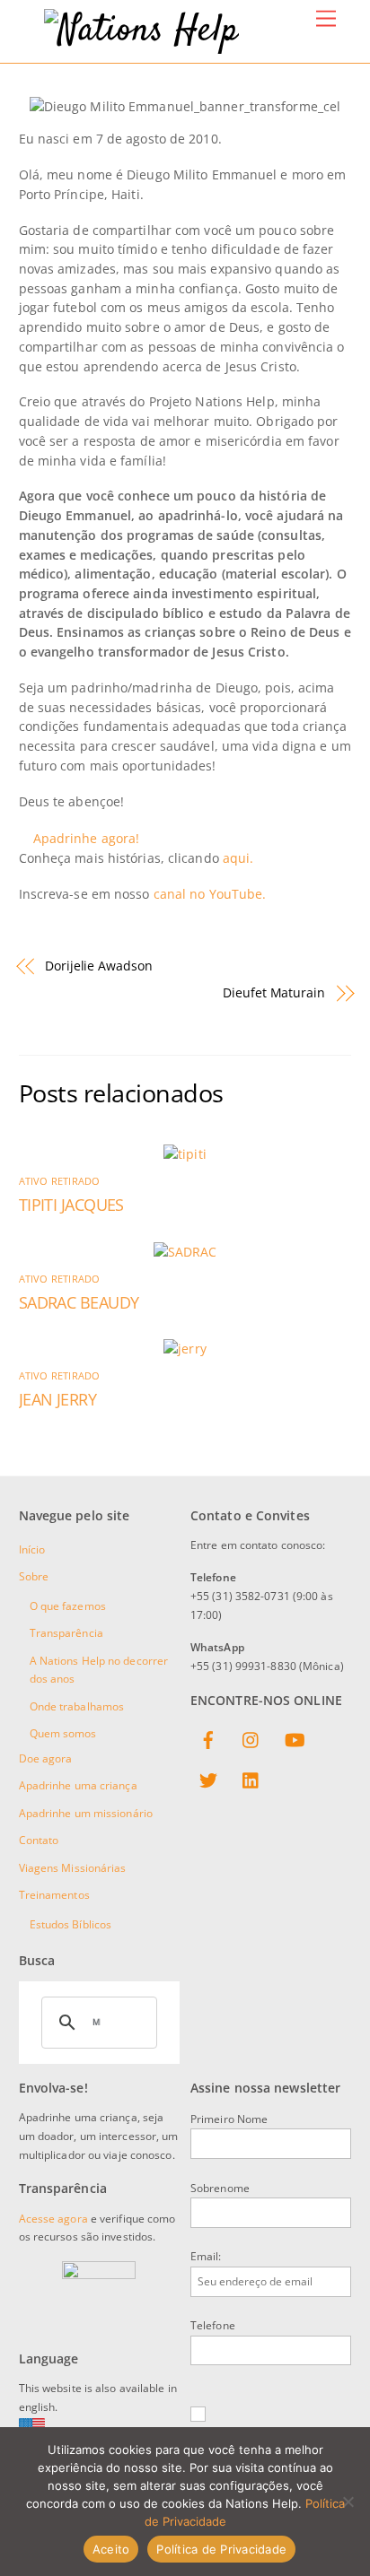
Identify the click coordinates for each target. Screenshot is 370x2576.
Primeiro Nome (229, 2119)
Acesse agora (53, 2219)
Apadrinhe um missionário (86, 1813)
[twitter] (208, 1779)
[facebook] (208, 1738)
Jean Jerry (58, 1399)
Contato (39, 1840)
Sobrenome (220, 2188)
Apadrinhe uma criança (78, 1785)
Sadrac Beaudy (79, 1302)
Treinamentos (54, 1895)
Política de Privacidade (221, 2549)
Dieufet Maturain (274, 992)
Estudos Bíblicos (71, 1924)
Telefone (213, 2325)
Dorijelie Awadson (99, 966)
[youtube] (295, 1738)
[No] (348, 2502)
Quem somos (63, 1733)
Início (32, 1549)
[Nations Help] (141, 31)
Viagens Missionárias (73, 1868)
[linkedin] (251, 1779)
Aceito (111, 2549)
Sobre (34, 1576)
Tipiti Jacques (71, 1205)
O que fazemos (68, 1606)
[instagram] (251, 1738)
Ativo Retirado (60, 1181)
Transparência (66, 1633)
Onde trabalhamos (77, 1706)
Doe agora (46, 1758)
